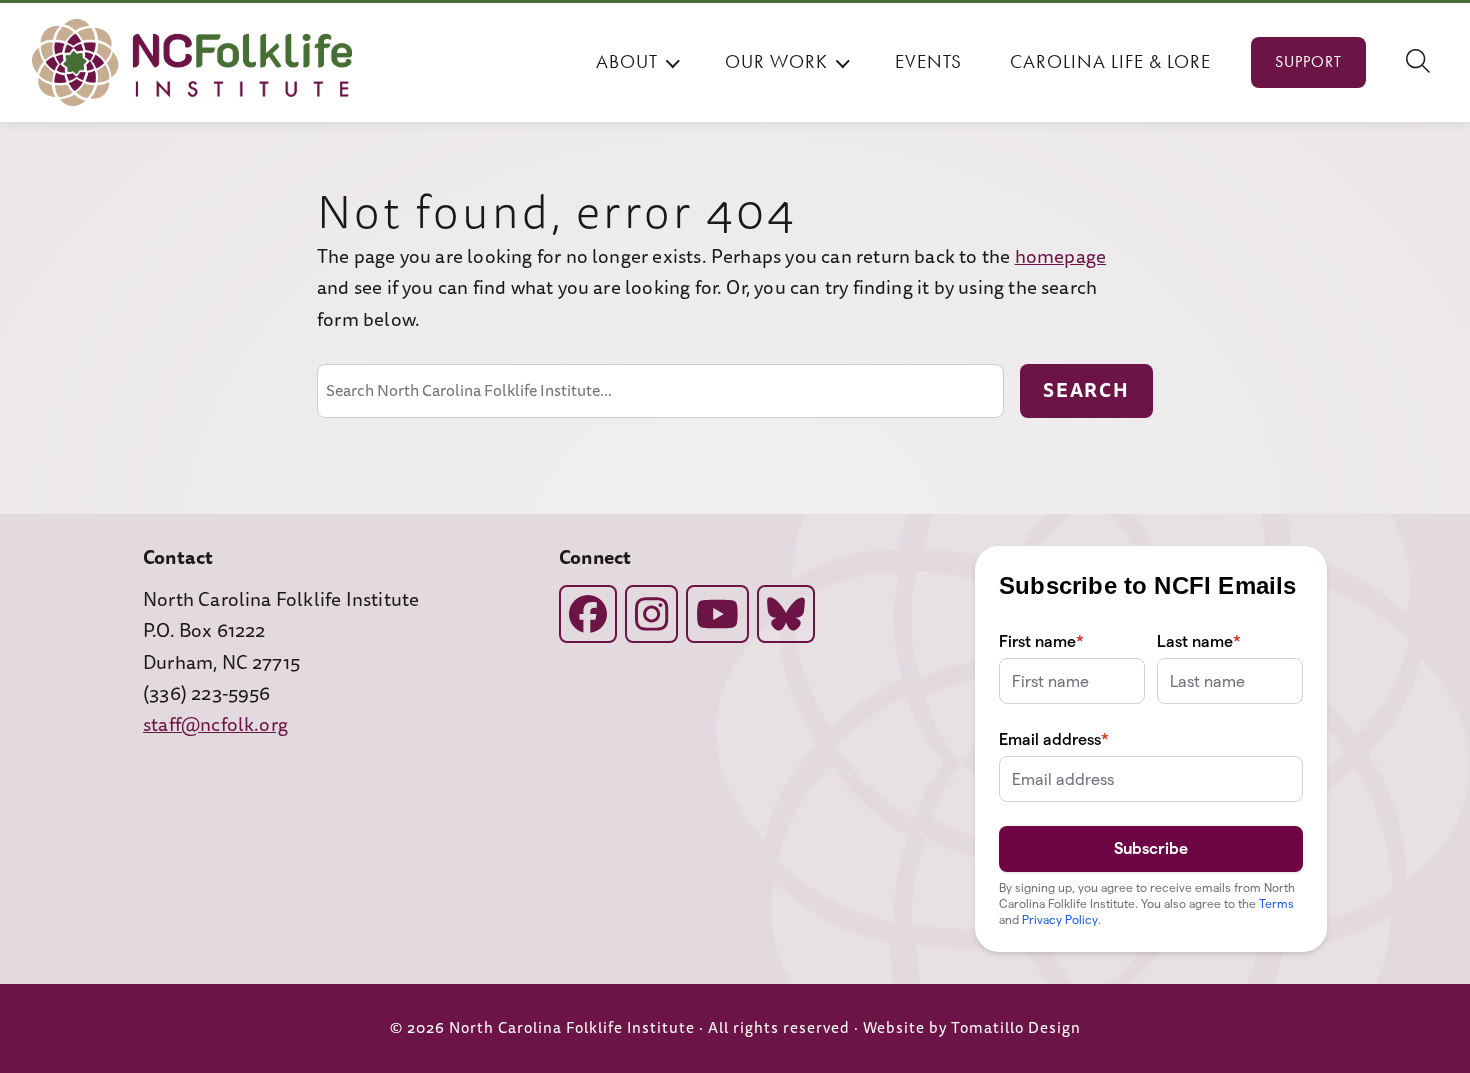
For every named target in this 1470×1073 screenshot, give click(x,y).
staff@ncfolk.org (215, 725)
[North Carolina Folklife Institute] (192, 62)
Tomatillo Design (1016, 1028)
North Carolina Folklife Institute (572, 1028)
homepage (1061, 257)
